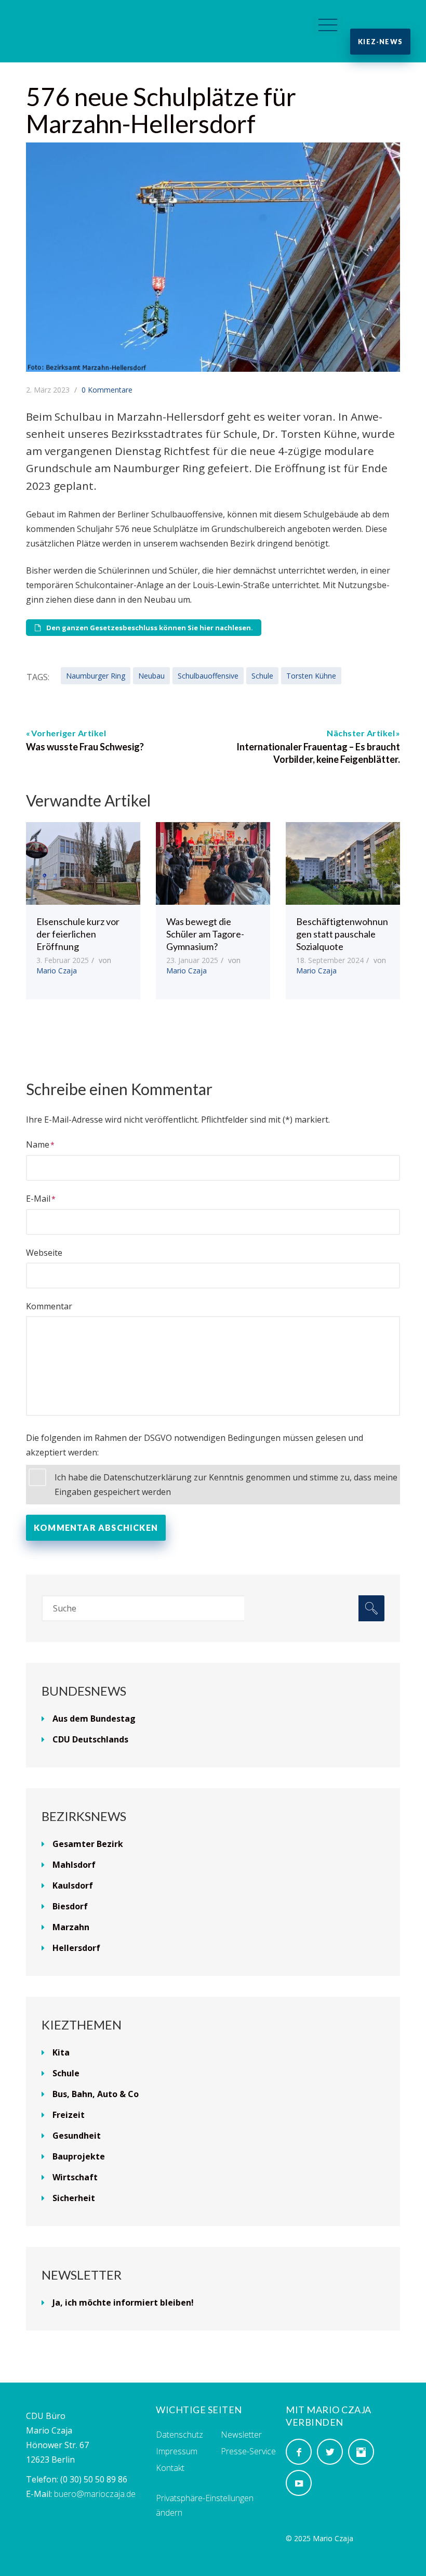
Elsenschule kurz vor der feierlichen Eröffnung (78, 934)
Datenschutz (179, 2435)
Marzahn (71, 1927)
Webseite (44, 1253)
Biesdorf (70, 1906)
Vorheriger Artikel (69, 733)
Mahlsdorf (74, 1865)
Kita (61, 2052)
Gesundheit (77, 2136)
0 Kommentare (107, 390)
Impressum (177, 2451)
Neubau (151, 676)
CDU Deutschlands (90, 1739)
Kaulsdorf (73, 1885)
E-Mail (38, 1199)
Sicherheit (74, 2198)
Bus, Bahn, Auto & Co (96, 2094)
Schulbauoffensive (208, 676)
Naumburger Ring (96, 676)
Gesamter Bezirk (88, 1844)
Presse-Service (248, 2451)
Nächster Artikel (361, 733)
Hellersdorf (76, 1948)
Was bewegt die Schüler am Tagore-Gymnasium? (205, 934)
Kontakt (170, 2468)
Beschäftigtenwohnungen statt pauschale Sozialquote (342, 934)
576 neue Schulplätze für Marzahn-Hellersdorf (161, 110)
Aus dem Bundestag (94, 1719)
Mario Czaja (57, 971)
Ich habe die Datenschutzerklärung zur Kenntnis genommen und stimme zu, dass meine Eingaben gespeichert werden (226, 1485)
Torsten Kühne (311, 676)
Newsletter (241, 2435)
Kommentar (49, 1306)
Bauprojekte (79, 2156)
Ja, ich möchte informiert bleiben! (123, 2302)
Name (38, 1144)
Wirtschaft (75, 2177)
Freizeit (69, 2115)
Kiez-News (380, 42)
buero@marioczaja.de (95, 2494)
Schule (262, 676)
